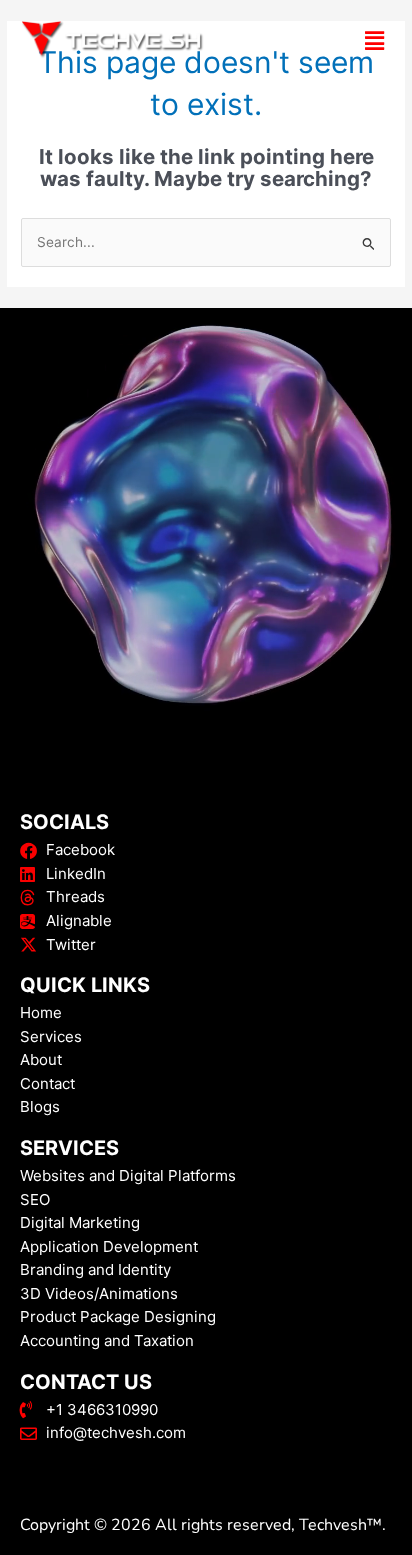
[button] (316, 40)
